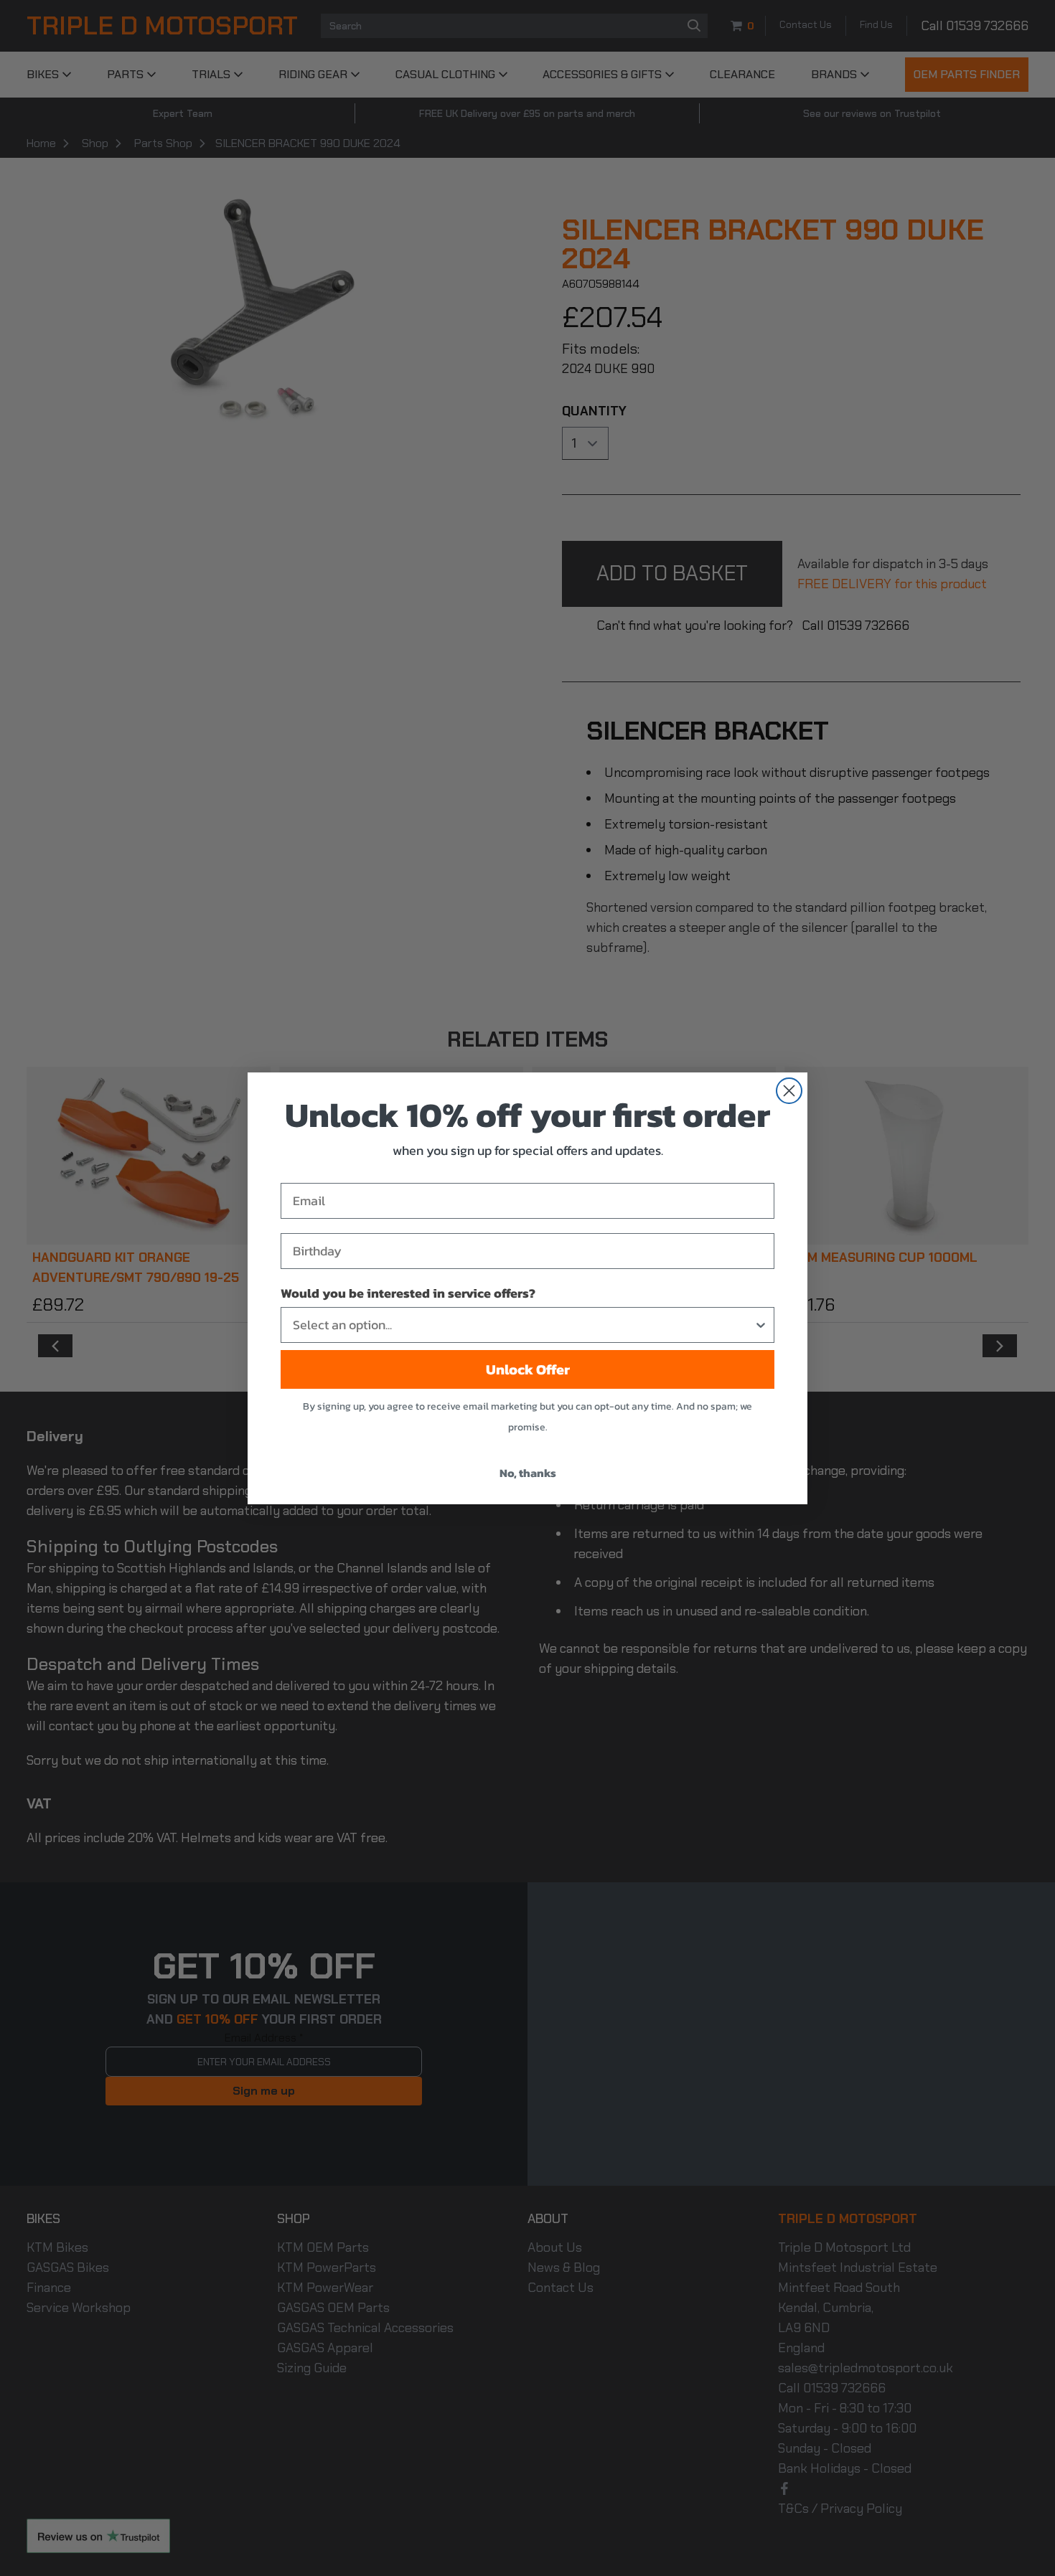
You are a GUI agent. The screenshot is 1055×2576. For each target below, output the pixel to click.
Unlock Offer (528, 1369)
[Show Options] (761, 1325)
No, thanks (528, 1473)
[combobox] (523, 1325)
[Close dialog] (789, 1091)
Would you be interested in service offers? (408, 1293)
